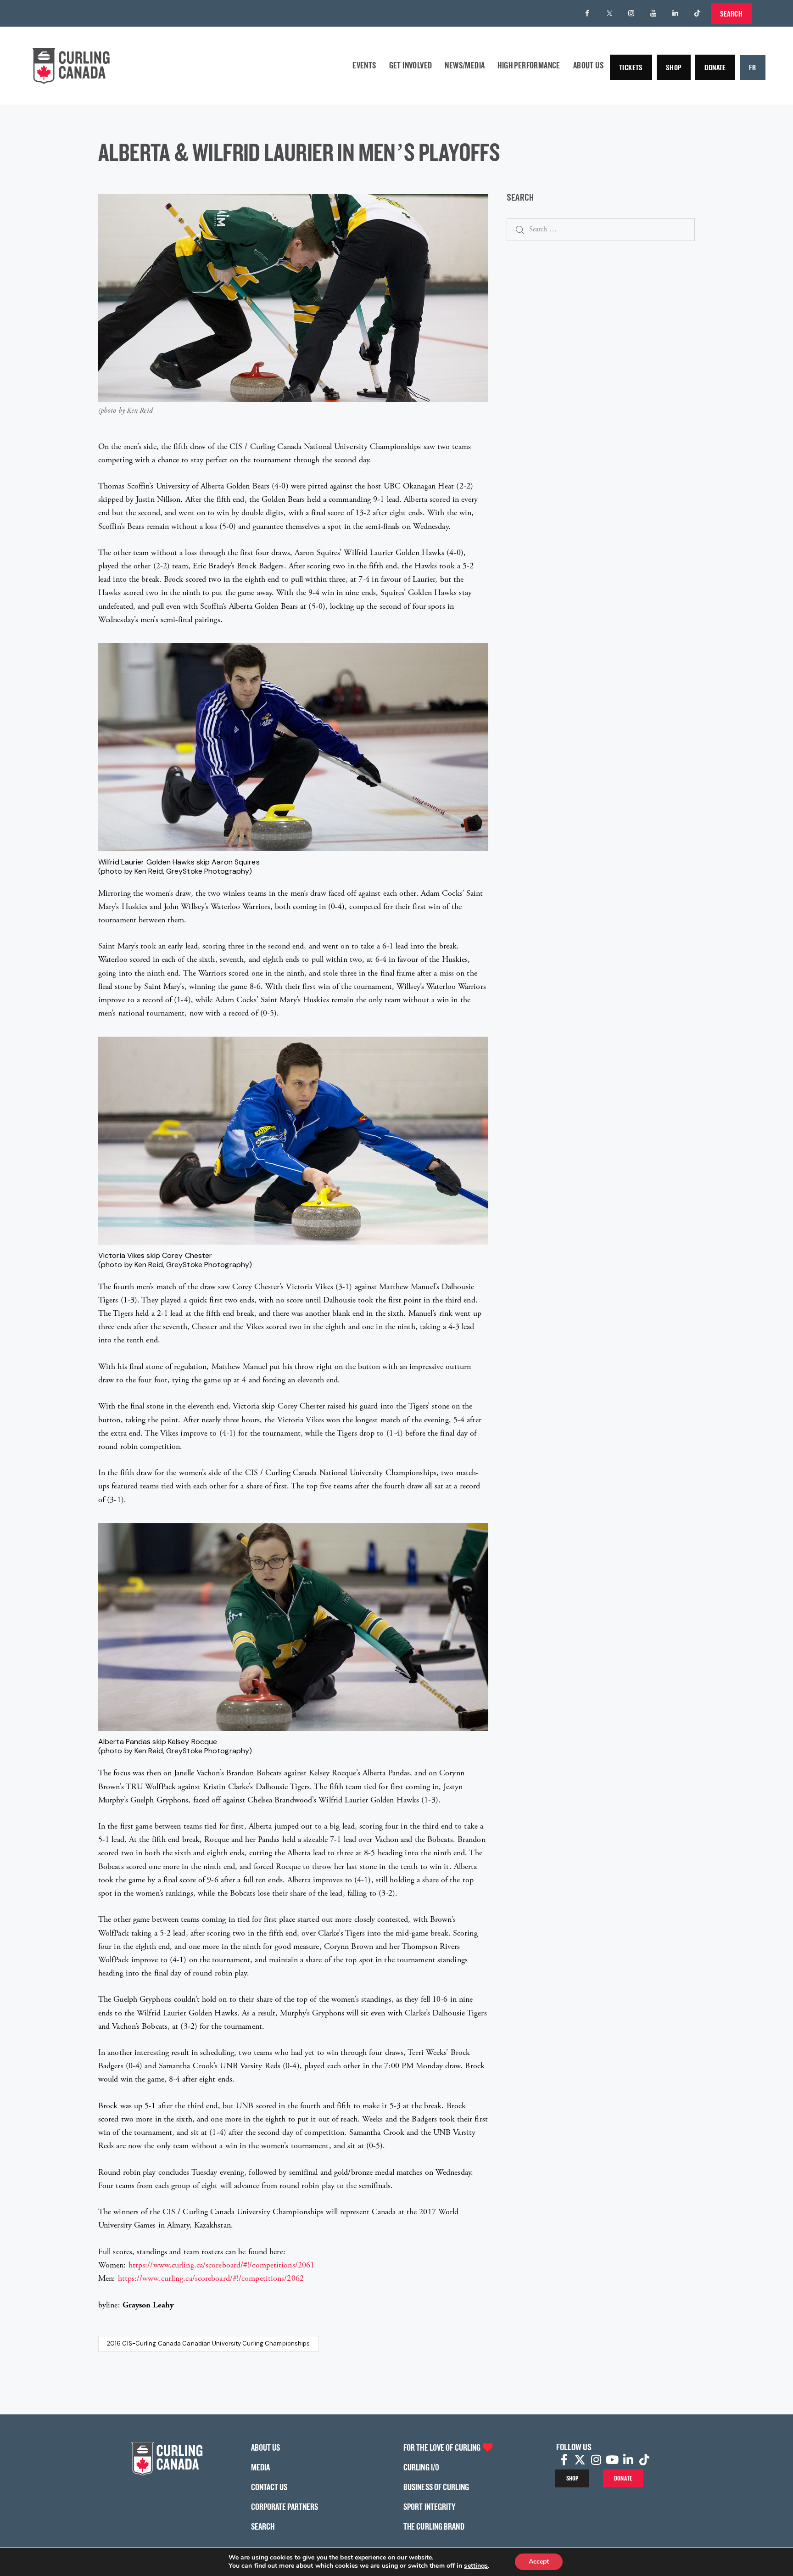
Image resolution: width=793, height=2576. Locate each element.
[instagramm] (631, 13)
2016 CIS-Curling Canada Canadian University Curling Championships (209, 2343)
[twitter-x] (609, 13)
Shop (674, 67)
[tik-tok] (698, 13)
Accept (539, 2562)
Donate (715, 67)
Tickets (631, 67)
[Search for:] (601, 229)
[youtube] (653, 13)
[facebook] (587, 13)
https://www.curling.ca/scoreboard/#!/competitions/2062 (211, 2278)
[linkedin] (676, 13)
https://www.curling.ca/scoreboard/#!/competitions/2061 (221, 2265)
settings (476, 2566)
